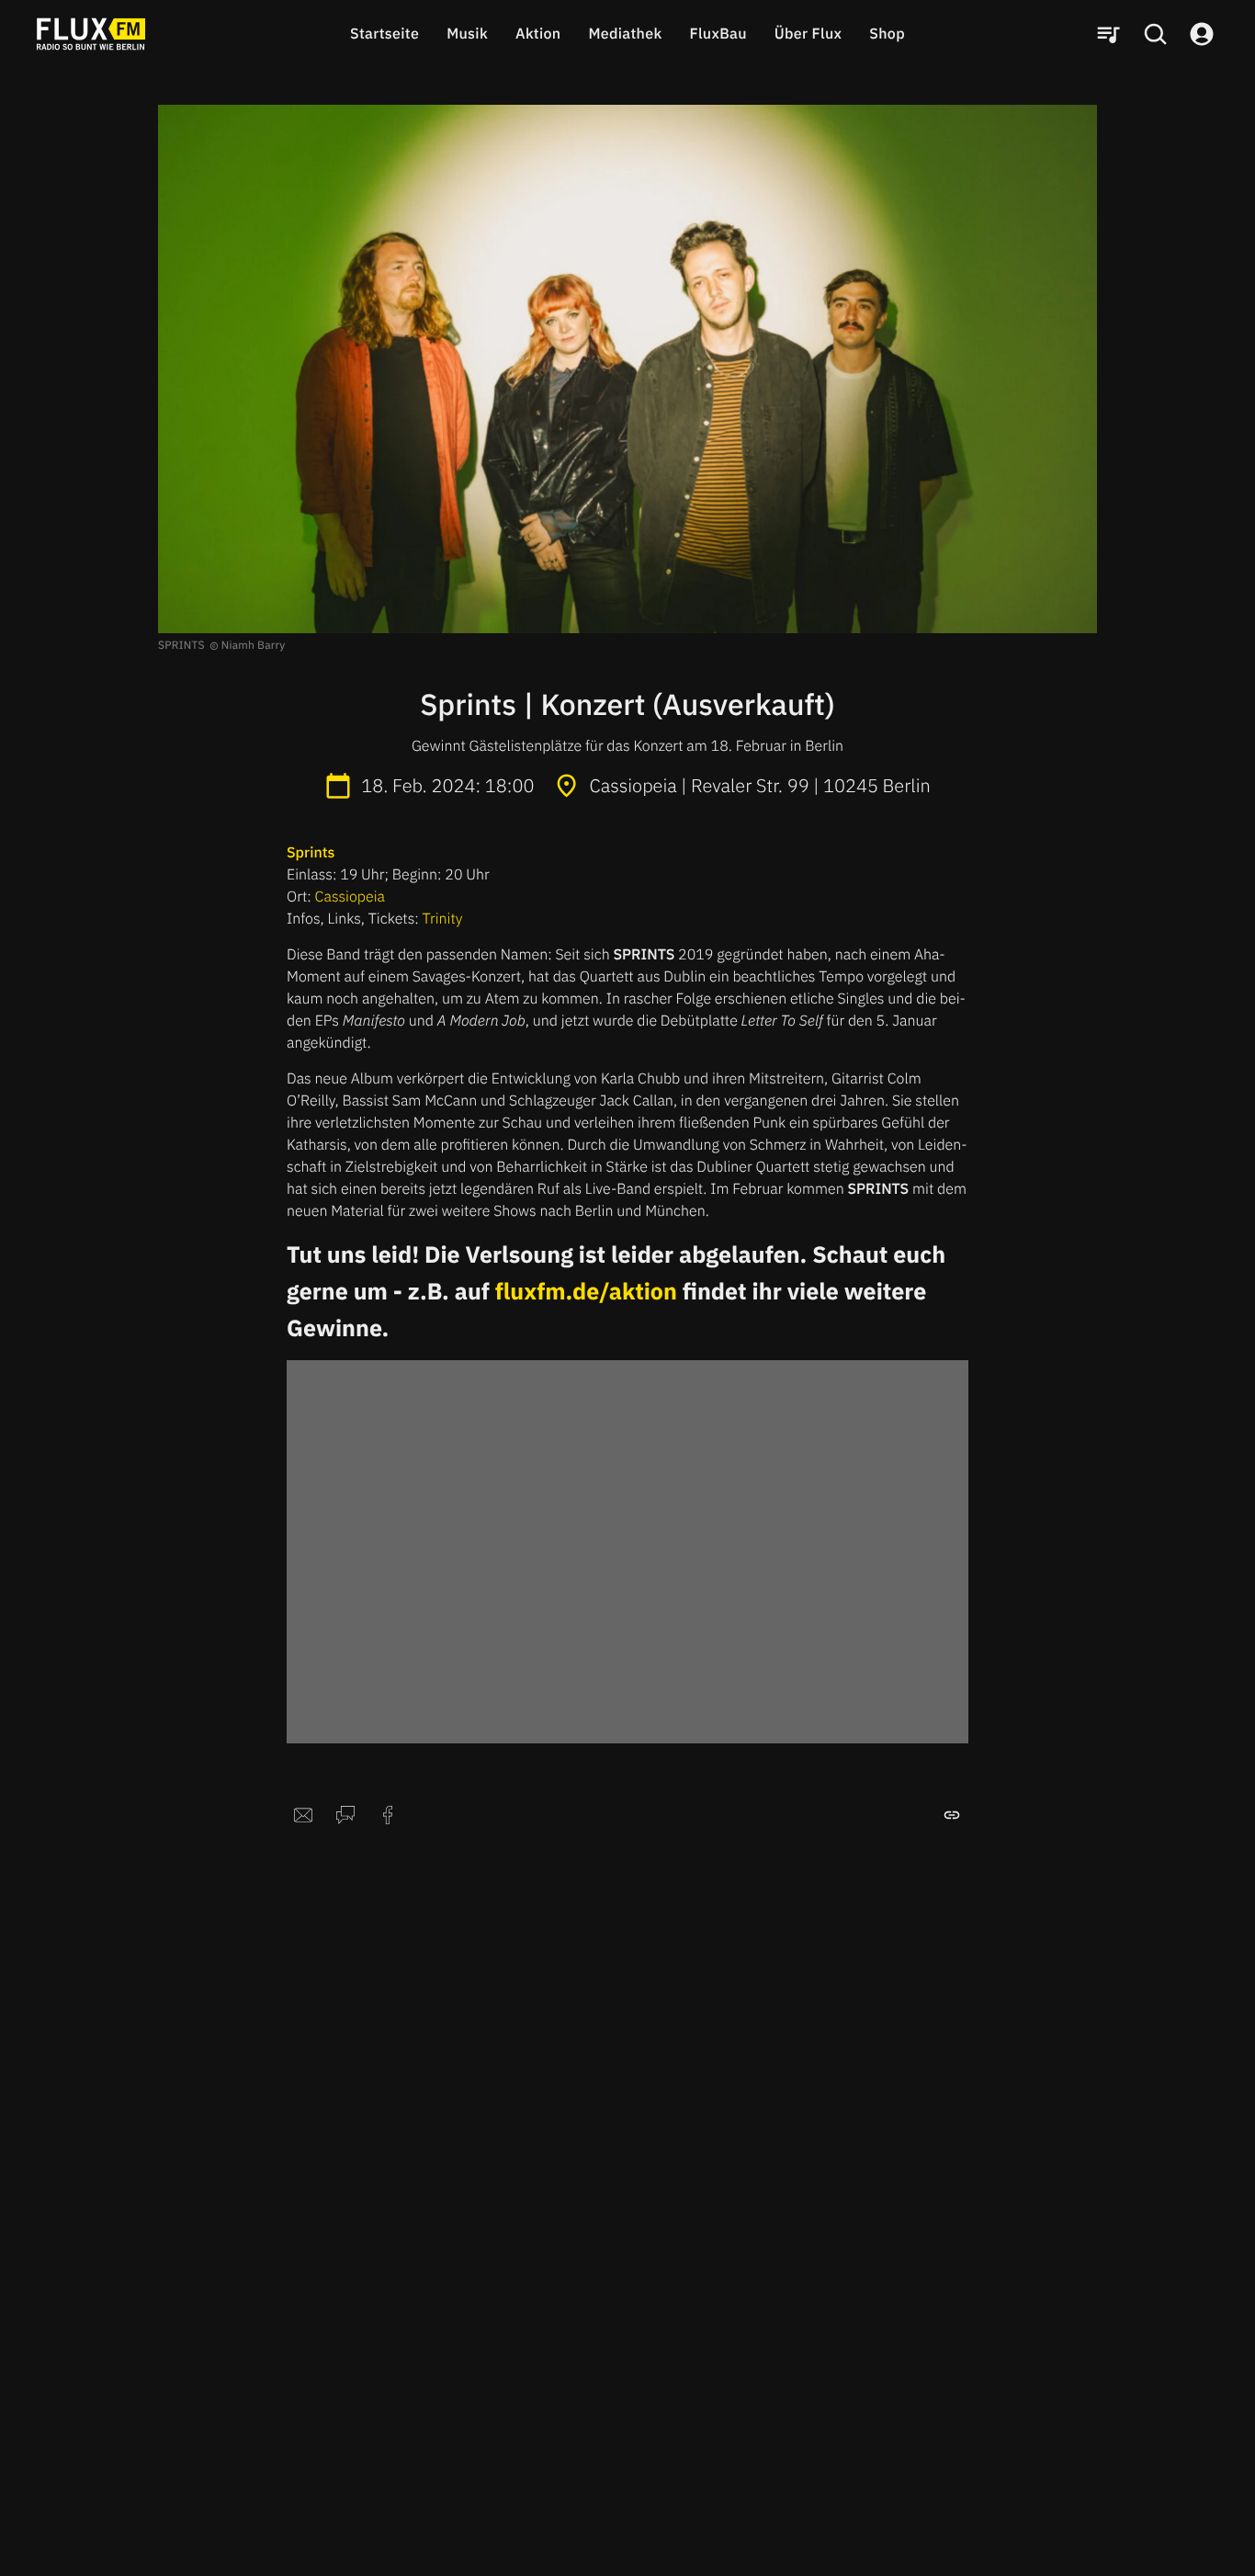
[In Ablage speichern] (952, 1815)
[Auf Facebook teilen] (388, 1815)
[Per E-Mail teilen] (303, 1815)
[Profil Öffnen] (1202, 34)
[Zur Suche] (1155, 34)
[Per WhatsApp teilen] (345, 1815)
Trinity (443, 919)
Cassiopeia (350, 897)
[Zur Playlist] (1108, 34)
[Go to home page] (91, 34)
